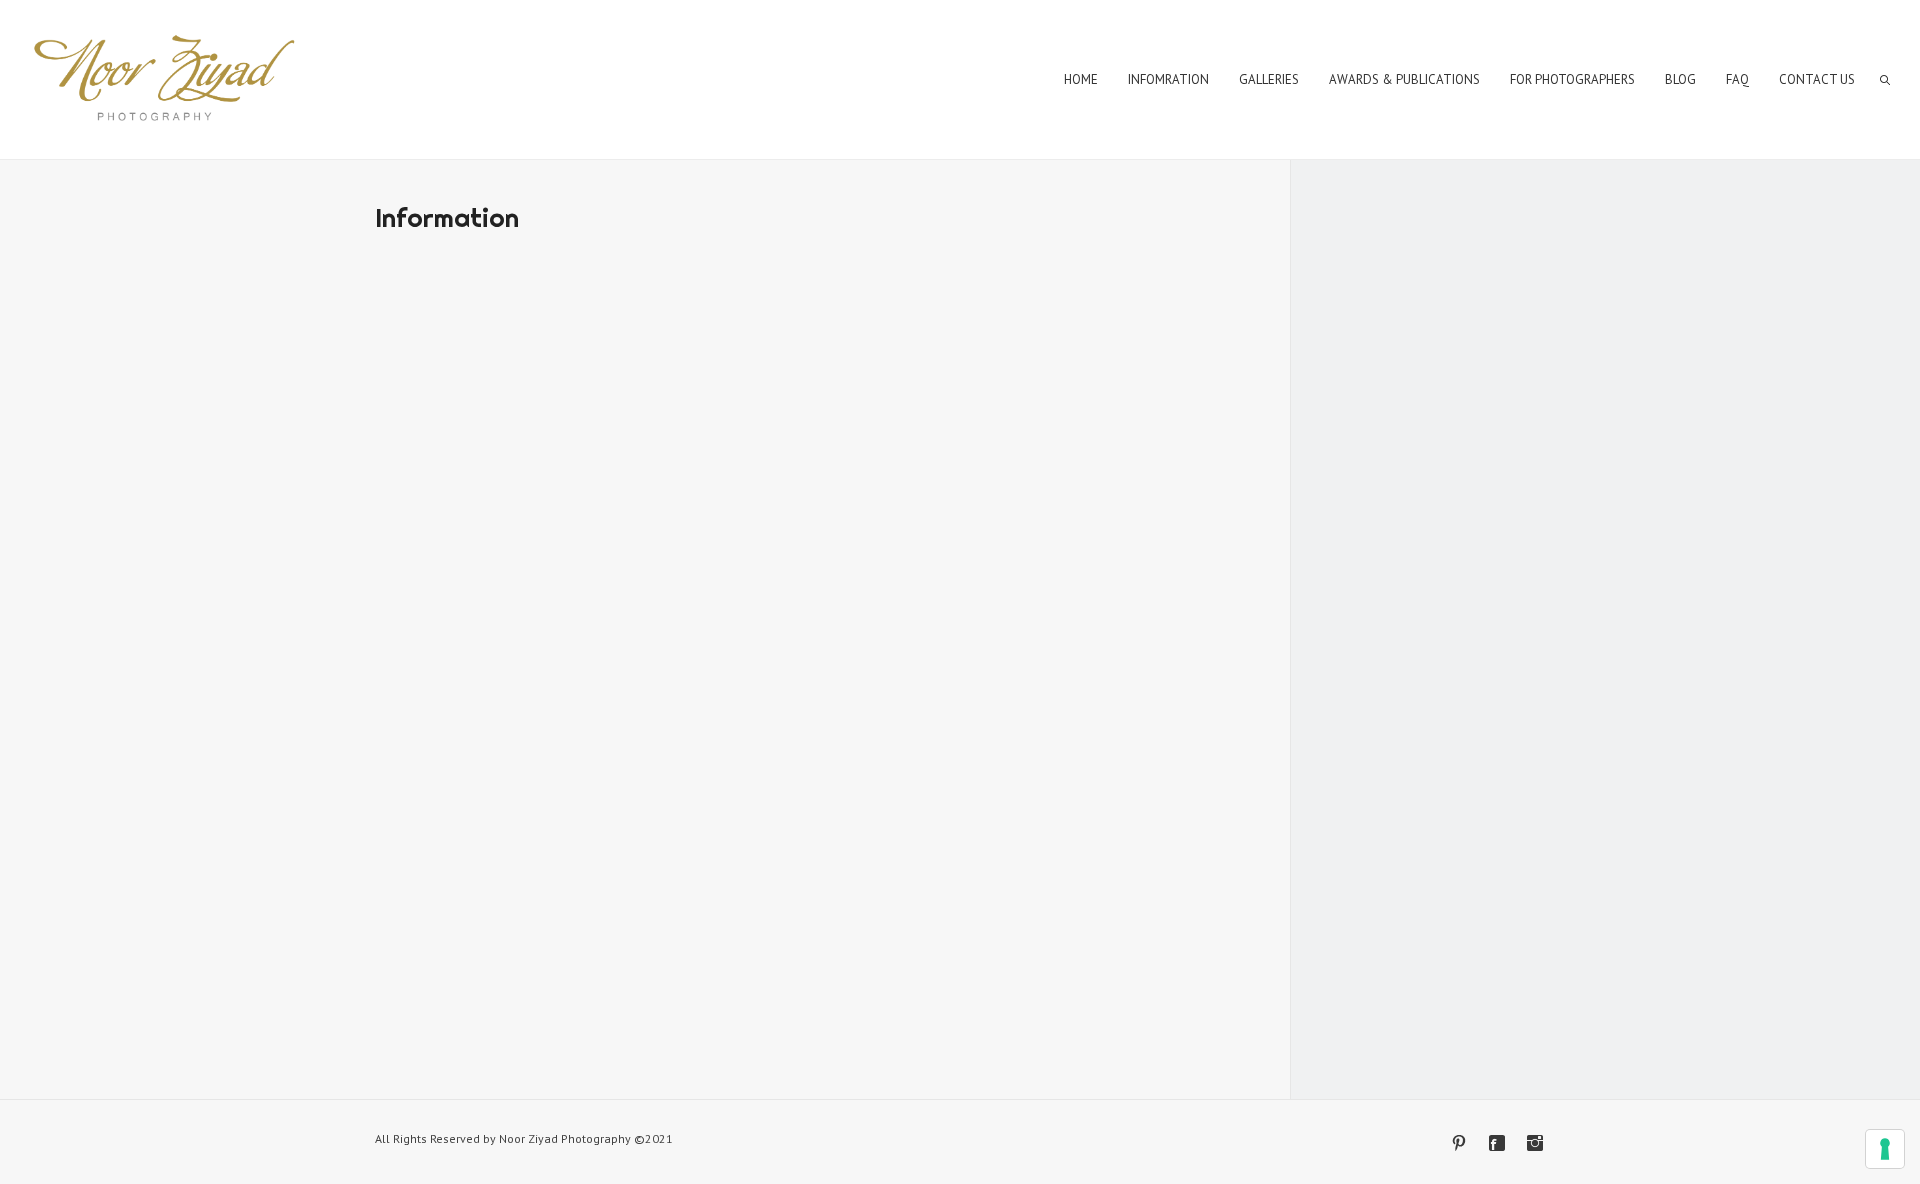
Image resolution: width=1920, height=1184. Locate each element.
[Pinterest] (1459, 1143)
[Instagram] (1535, 1143)
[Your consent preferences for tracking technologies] (1885, 1149)
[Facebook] (1497, 1143)
